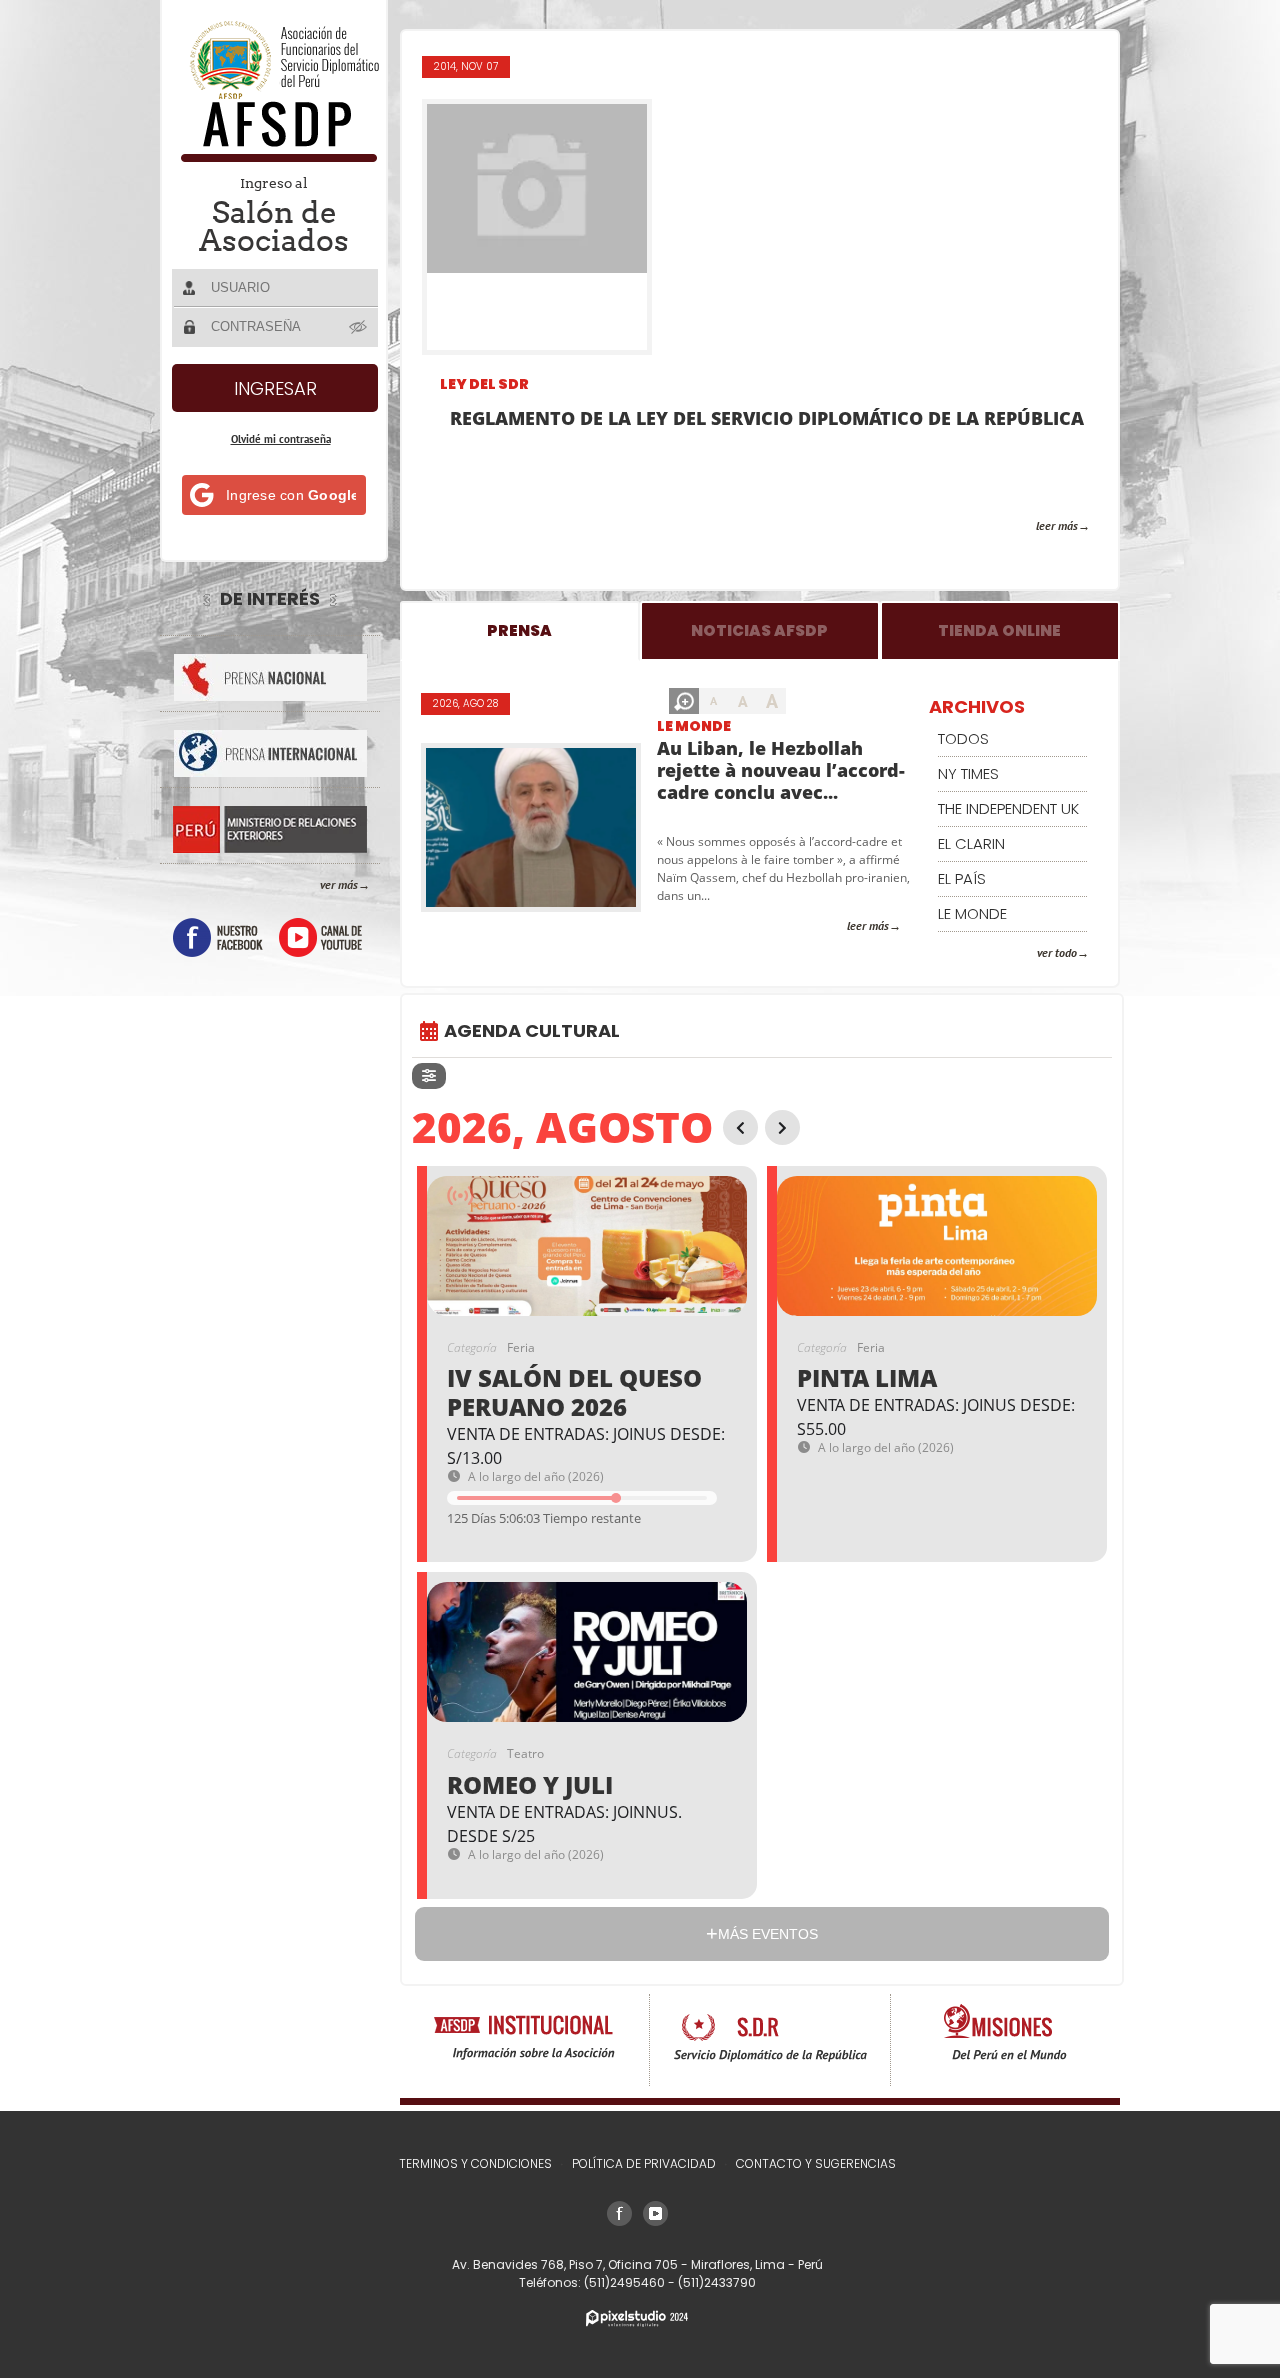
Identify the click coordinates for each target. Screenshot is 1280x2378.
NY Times (968, 773)
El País (962, 878)
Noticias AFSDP (759, 630)
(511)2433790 (717, 2282)
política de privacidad (644, 2163)
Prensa (519, 630)
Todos (963, 738)
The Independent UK (1008, 808)
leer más (1057, 525)
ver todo (1057, 952)
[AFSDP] (275, 156)
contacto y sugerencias (816, 2163)
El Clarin (971, 843)
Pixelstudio (637, 2318)
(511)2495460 (626, 2282)
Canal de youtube (320, 937)
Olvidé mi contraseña (281, 439)
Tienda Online (999, 630)
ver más (339, 884)
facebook (218, 937)
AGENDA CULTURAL (532, 1030)
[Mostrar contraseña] (359, 326)
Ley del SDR (484, 384)
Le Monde (694, 726)
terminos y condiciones (475, 2163)
